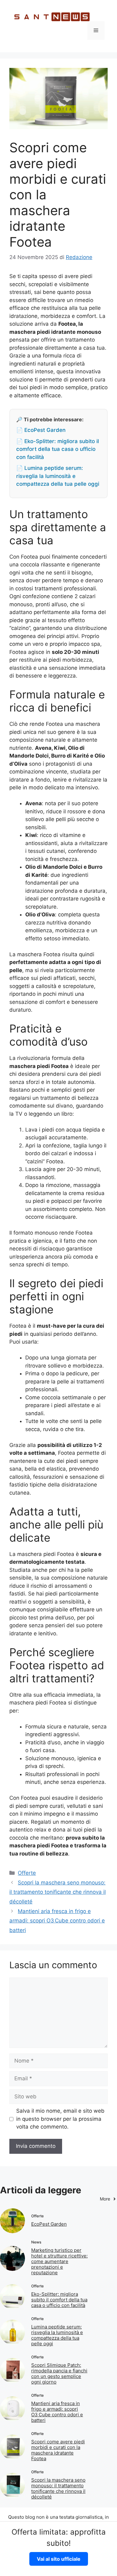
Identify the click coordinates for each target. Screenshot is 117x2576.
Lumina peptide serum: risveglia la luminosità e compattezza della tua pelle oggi (57, 2335)
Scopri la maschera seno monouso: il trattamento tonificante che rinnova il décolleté (58, 1892)
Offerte (27, 1873)
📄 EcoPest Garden (41, 430)
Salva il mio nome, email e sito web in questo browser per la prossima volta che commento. (60, 2119)
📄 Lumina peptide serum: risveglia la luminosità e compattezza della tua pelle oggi (58, 476)
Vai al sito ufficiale (59, 2559)
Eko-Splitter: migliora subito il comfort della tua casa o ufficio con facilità (59, 2300)
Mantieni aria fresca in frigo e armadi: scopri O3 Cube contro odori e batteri (57, 1921)
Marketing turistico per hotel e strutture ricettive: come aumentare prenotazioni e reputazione (59, 2261)
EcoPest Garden (49, 2224)
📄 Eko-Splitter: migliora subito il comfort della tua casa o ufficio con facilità (58, 449)
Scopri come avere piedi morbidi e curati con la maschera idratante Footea (58, 2450)
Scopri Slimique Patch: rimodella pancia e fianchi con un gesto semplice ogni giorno (59, 2373)
